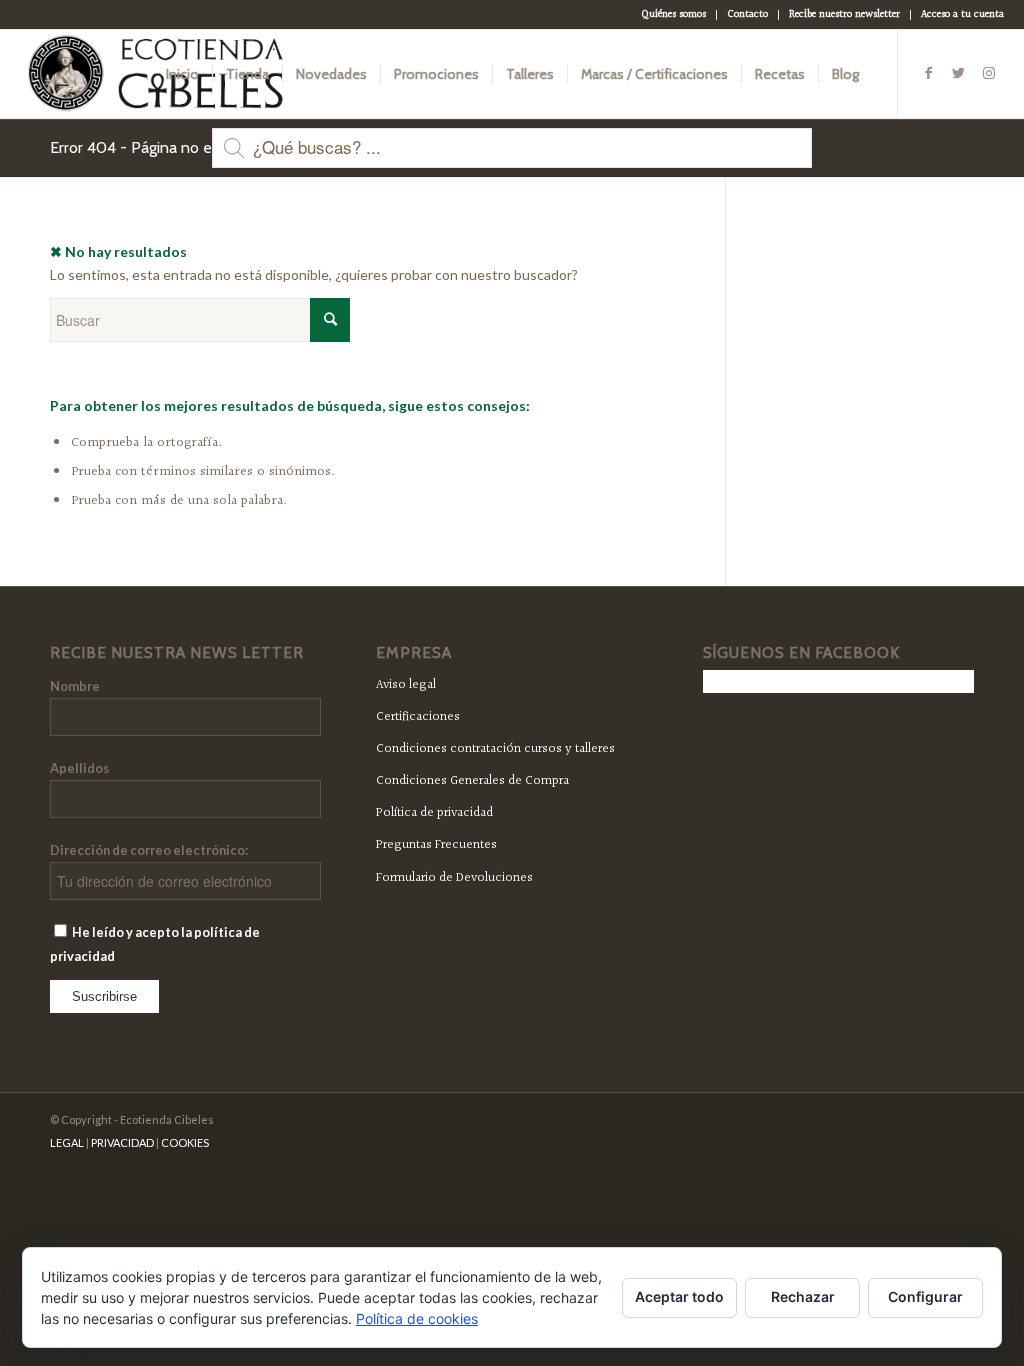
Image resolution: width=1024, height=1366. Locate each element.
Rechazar (803, 1296)
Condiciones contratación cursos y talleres (495, 749)
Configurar (925, 1296)
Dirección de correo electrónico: (149, 850)
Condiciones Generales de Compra (472, 781)
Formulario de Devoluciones (454, 878)
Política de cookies (417, 1318)
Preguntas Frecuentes (436, 845)
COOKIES (185, 1142)
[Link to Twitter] (959, 73)
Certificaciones (418, 717)
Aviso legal (406, 685)
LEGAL (67, 1142)
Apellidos (79, 768)
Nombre (75, 686)
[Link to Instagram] (989, 73)
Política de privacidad (434, 813)
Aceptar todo (679, 1296)
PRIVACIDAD (122, 1142)
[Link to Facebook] (929, 73)
